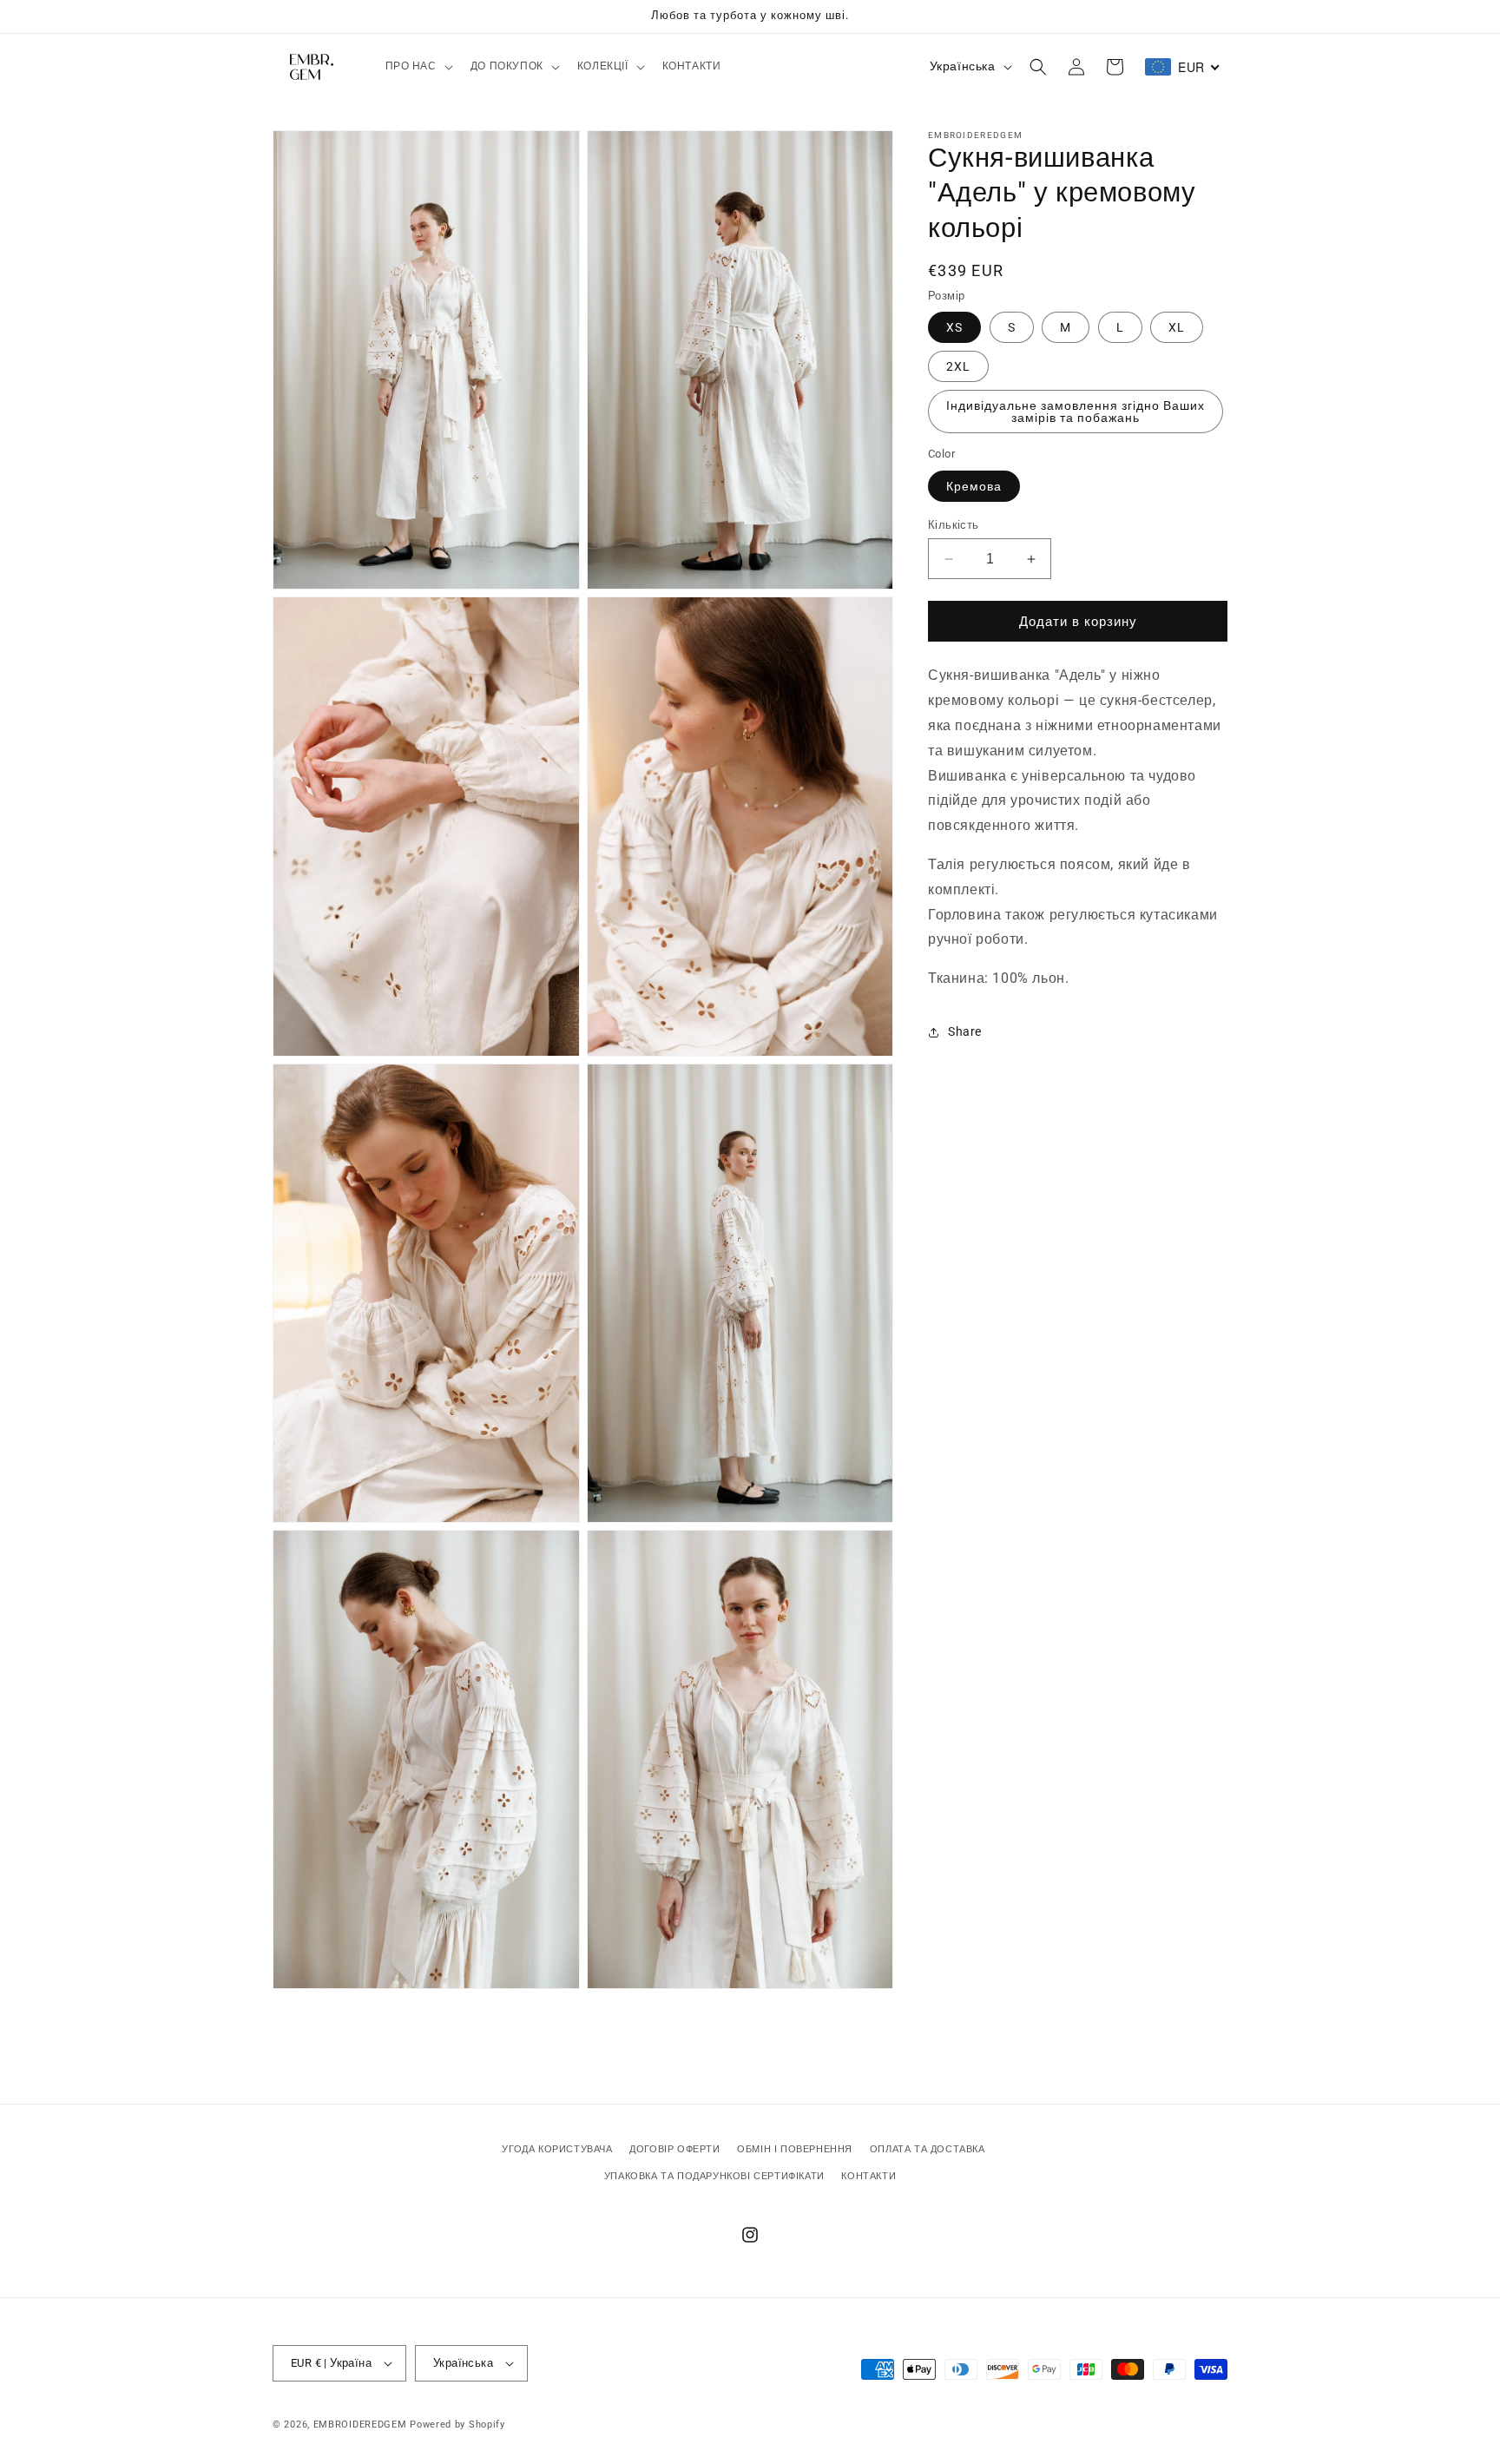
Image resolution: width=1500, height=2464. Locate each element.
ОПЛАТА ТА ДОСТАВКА (928, 2149)
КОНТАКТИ (868, 2176)
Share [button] (965, 1031)
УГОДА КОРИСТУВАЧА (557, 2149)
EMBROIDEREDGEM (360, 2424)
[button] (418, 67)
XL (1177, 327)
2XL (958, 366)
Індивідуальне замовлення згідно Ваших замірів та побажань (1076, 412)
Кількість (954, 525)
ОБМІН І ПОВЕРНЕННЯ (795, 2149)
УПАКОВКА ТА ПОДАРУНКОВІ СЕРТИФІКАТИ (714, 2176)
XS (954, 327)
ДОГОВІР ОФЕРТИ (674, 2149)
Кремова (974, 486)
